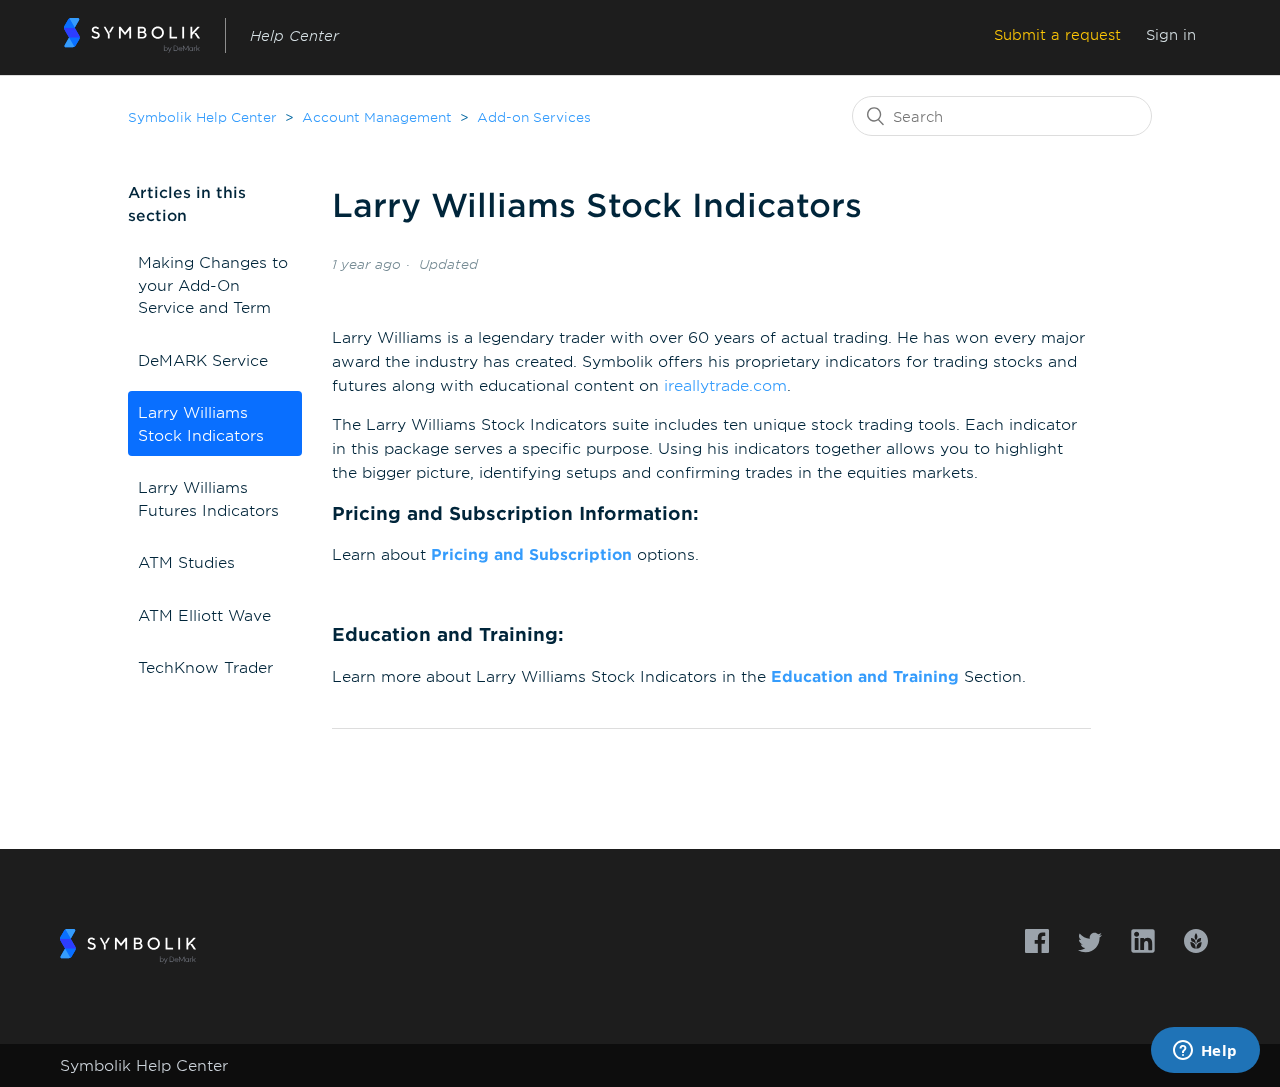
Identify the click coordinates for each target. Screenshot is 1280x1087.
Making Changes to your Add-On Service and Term (213, 284)
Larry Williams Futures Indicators (208, 498)
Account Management (377, 117)
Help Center (294, 35)
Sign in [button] (1171, 34)
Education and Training (865, 675)
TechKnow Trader (205, 666)
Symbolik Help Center (202, 117)
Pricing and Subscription (531, 553)
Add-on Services (534, 117)
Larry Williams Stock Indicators (201, 423)
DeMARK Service (203, 359)
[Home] (132, 35)
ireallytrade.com (725, 384)
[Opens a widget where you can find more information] (1205, 1052)
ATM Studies (186, 561)
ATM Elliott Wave (204, 614)
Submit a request (1057, 34)
